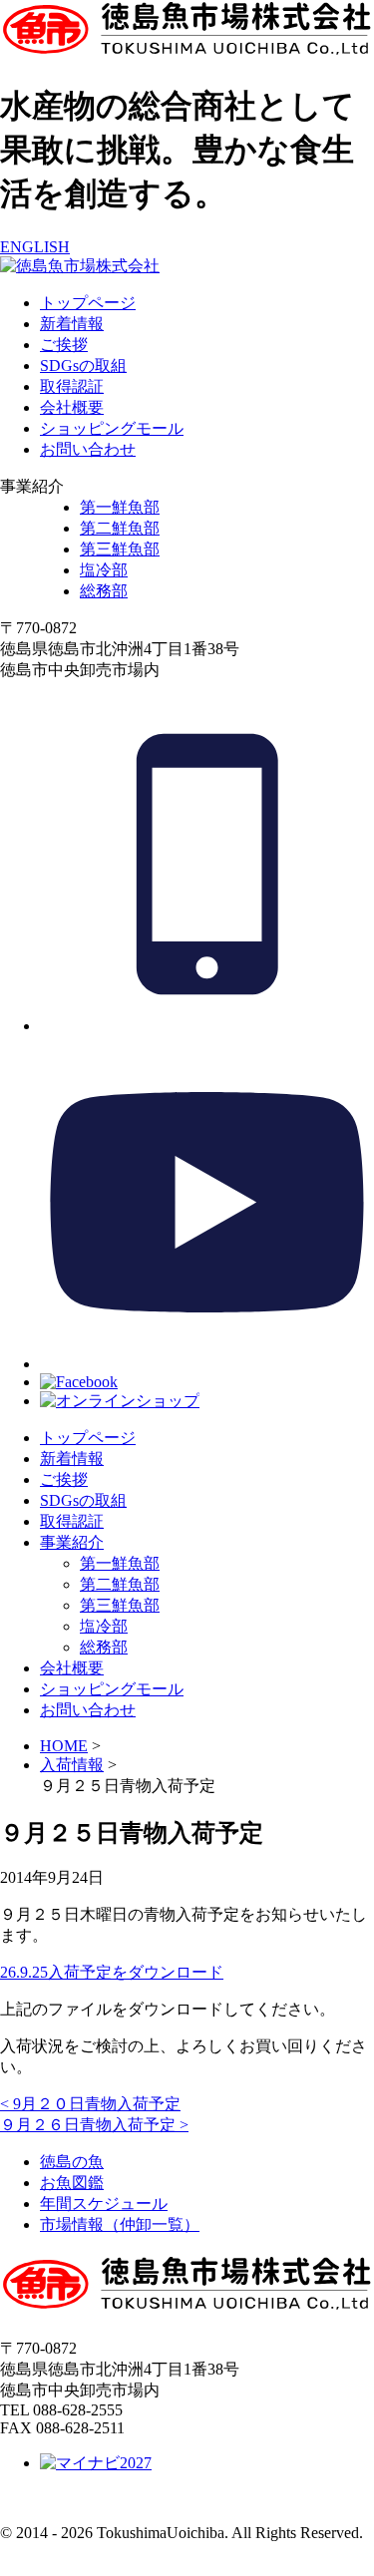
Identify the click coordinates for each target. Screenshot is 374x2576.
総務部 (104, 591)
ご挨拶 (64, 345)
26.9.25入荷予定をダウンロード (112, 1972)
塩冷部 (104, 570)
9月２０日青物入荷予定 (90, 2104)
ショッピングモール (112, 428)
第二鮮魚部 (120, 528)
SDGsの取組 (83, 366)
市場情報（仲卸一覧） (120, 2224)
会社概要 (72, 407)
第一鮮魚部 (120, 507)
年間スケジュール (104, 2204)
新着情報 (72, 324)
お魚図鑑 (72, 2183)
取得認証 (72, 386)
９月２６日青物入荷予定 (94, 2125)
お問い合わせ (88, 449)
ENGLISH (35, 247)
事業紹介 (72, 1542)
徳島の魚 (72, 2162)
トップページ (88, 303)
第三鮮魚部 (120, 549)
